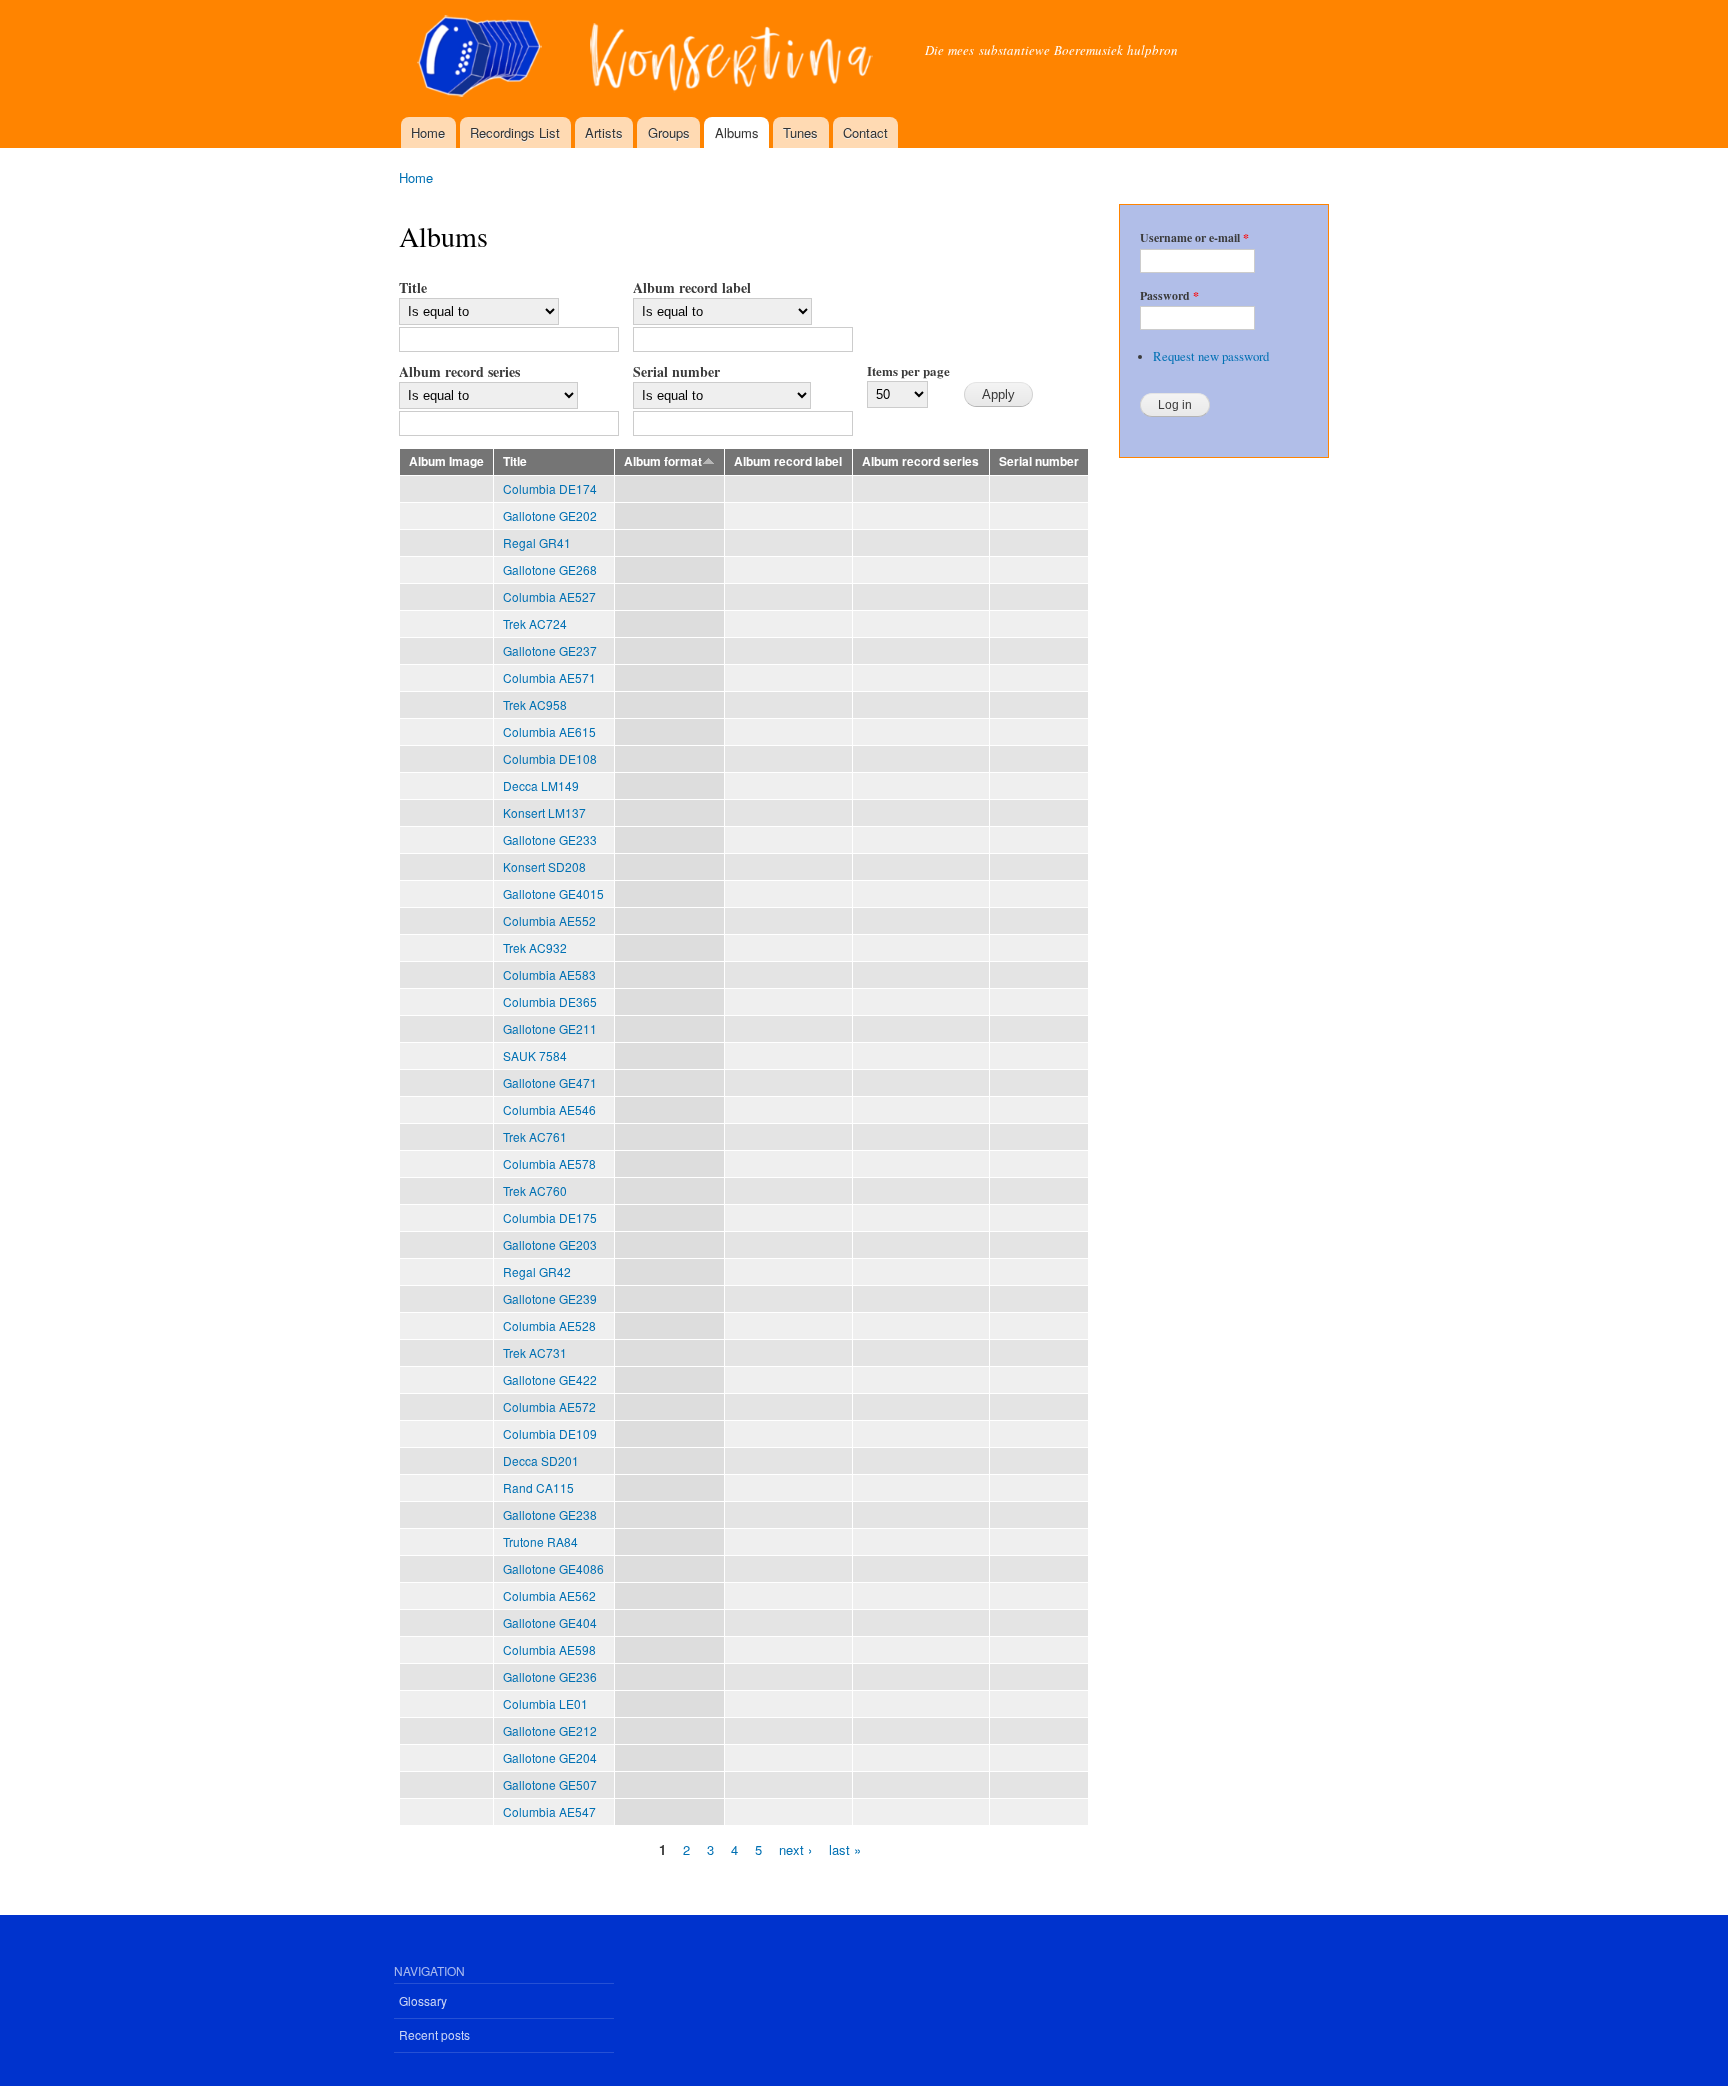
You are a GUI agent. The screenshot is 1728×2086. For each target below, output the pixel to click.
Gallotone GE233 (550, 839)
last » (845, 1848)
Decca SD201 (541, 1460)
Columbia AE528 (549, 1325)
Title (413, 287)
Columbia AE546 (549, 1109)
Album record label (692, 287)
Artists (604, 132)
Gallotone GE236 (550, 1676)
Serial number (676, 371)
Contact (865, 132)
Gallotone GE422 (550, 1379)
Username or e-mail (1194, 238)
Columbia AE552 (549, 920)
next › (795, 1848)
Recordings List (515, 132)
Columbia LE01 (545, 1703)
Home (428, 132)
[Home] (647, 58)
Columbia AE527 (549, 596)
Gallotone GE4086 (553, 1568)
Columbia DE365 (550, 1001)
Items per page (908, 370)
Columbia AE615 (549, 731)
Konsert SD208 (544, 866)
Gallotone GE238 (550, 1514)
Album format (663, 461)
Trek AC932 (535, 947)
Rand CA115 (538, 1487)
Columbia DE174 (550, 488)
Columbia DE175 (550, 1217)
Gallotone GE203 (550, 1244)
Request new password (1211, 356)
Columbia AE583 (549, 974)
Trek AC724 (535, 623)
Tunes (800, 132)
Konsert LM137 (544, 812)
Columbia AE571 (549, 677)
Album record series (459, 371)
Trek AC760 (535, 1190)
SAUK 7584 (535, 1055)
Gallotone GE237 (550, 650)
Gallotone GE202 (550, 515)
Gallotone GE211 (550, 1028)
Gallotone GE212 (550, 1730)
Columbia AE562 (549, 1595)
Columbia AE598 (549, 1649)
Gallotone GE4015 (553, 893)
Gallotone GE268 (550, 569)
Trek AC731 (535, 1352)
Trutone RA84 (540, 1541)
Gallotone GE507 (550, 1784)
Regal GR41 (537, 542)
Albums (737, 132)
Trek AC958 (535, 704)
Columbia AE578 (549, 1163)
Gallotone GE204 (550, 1757)
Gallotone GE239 (550, 1298)
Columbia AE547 (549, 1811)
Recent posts (434, 2034)
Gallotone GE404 (550, 1622)
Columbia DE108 (550, 758)
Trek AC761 (535, 1136)
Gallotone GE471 (550, 1082)
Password (1169, 296)
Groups (669, 132)
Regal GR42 (537, 1271)
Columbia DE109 (550, 1433)
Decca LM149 (541, 785)
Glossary (423, 2000)
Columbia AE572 (549, 1406)
